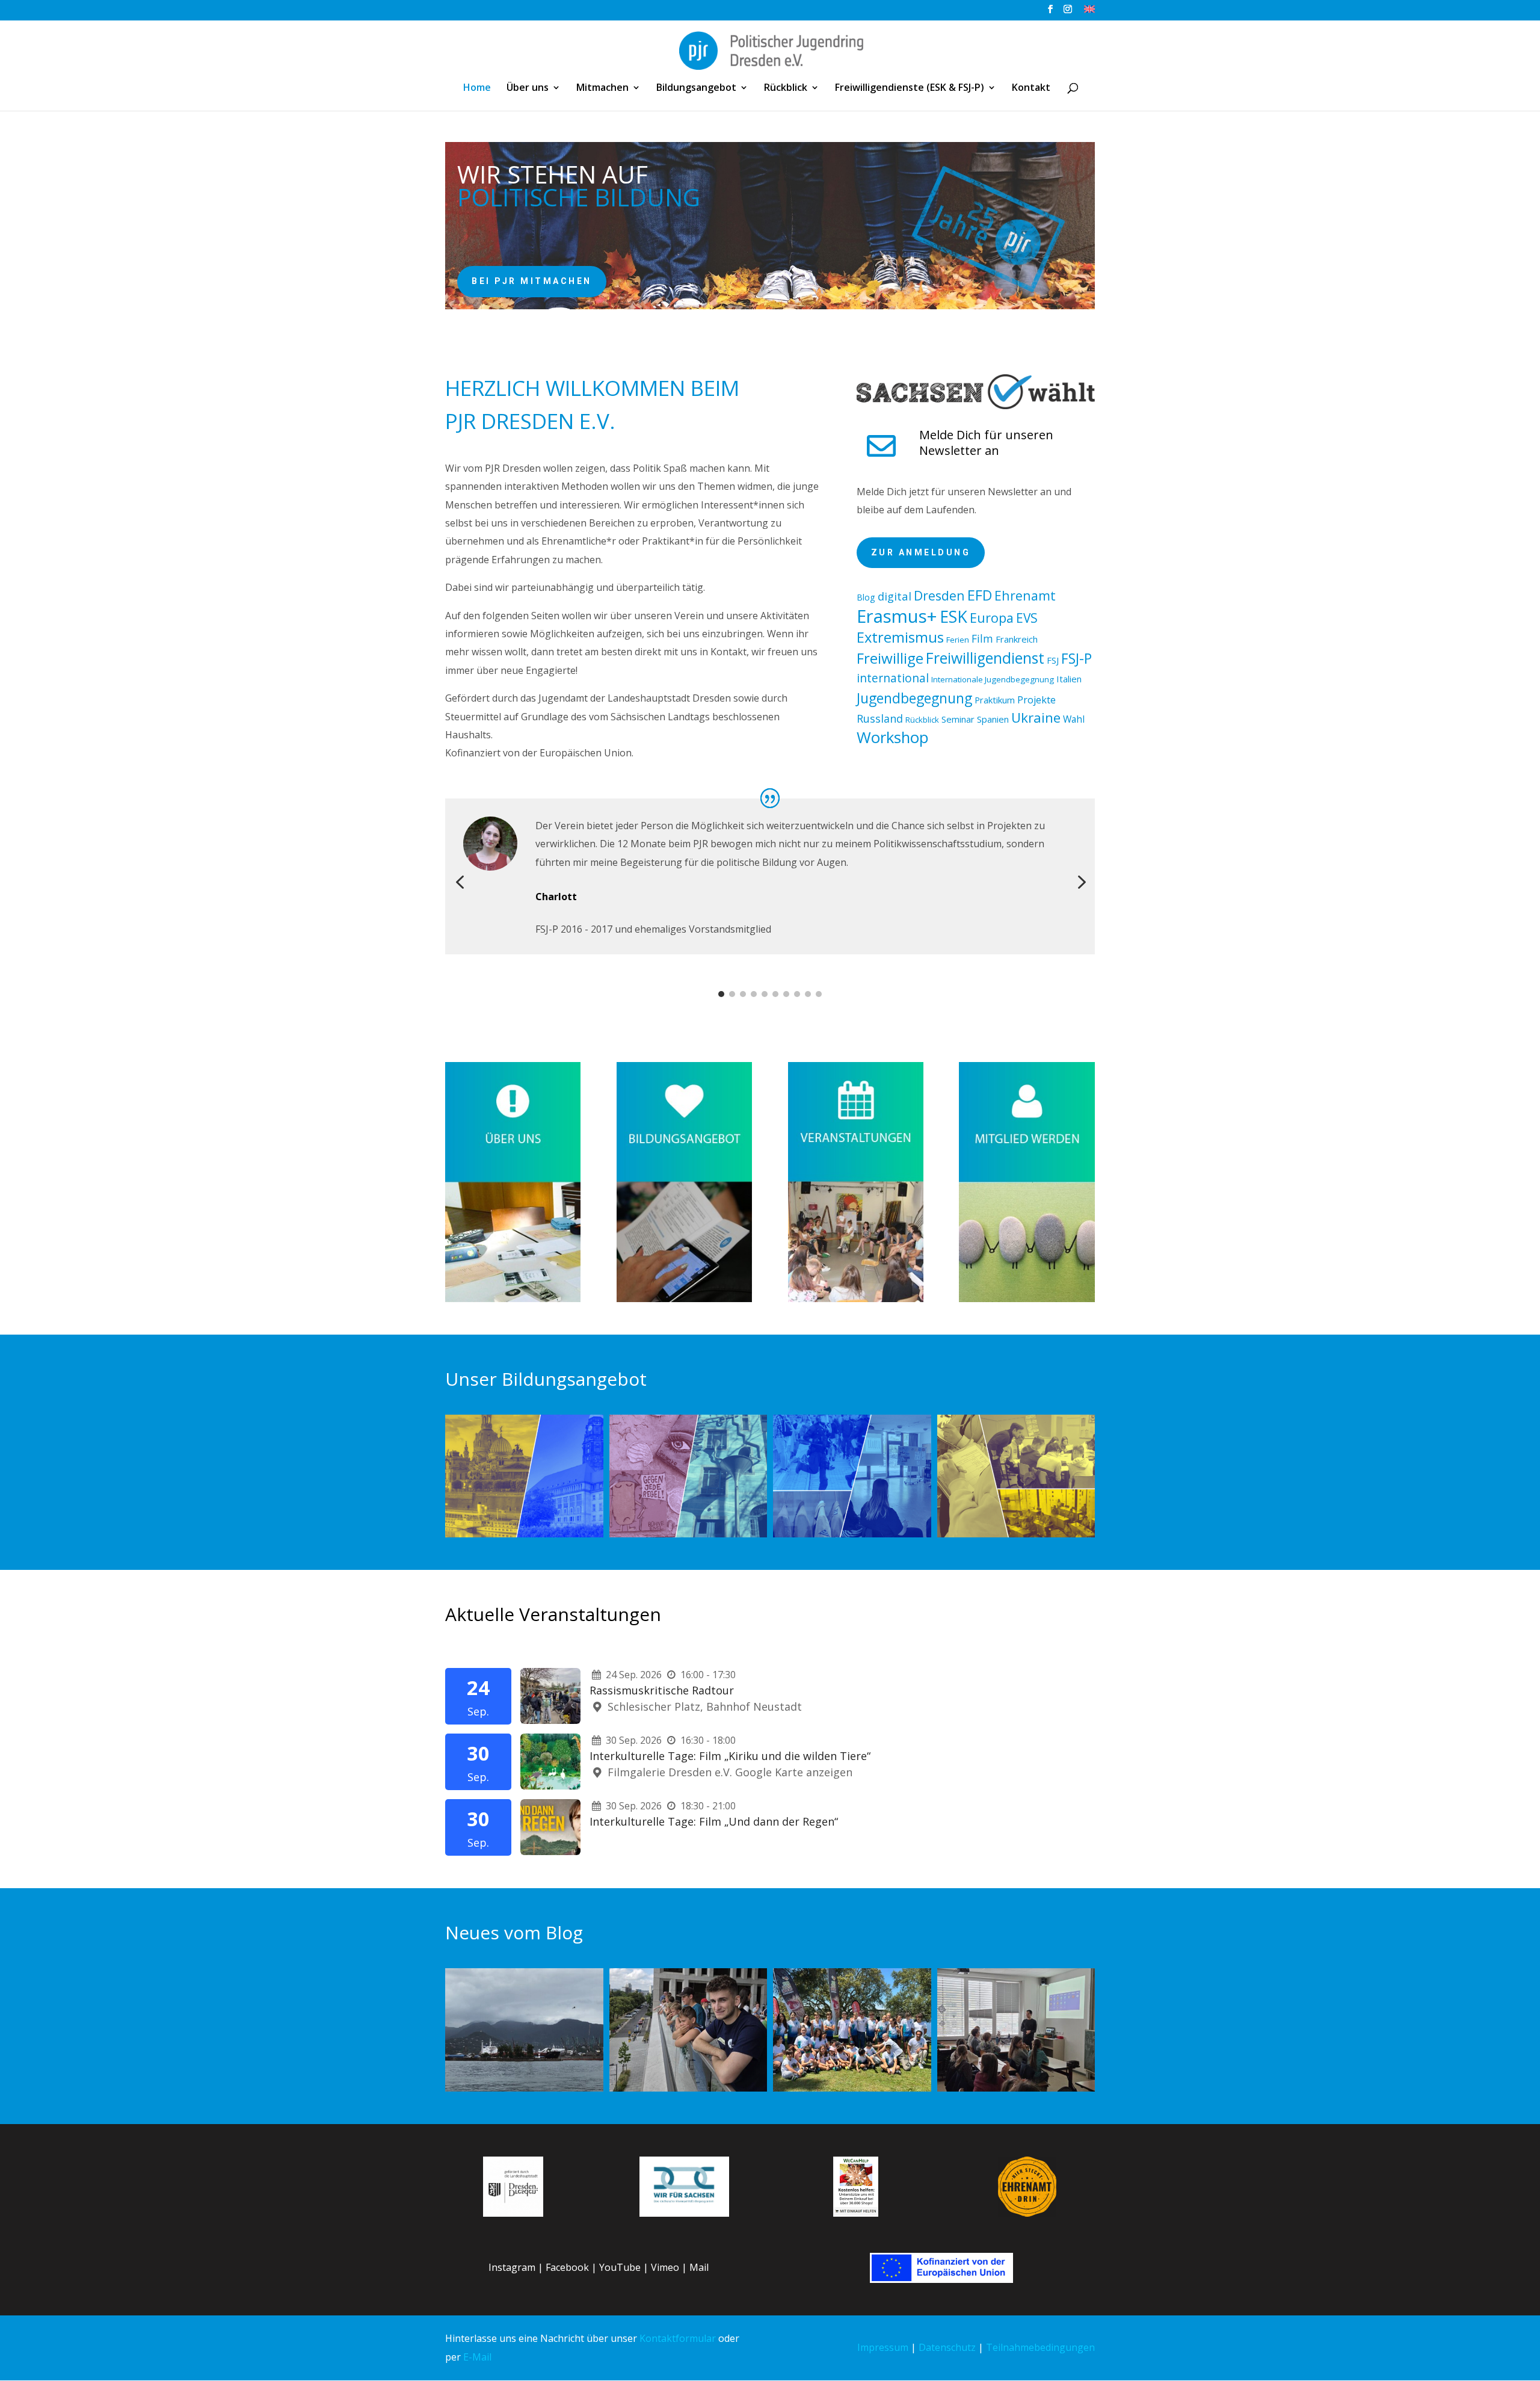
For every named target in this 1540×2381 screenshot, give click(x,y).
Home (477, 88)
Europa (992, 618)
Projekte (1036, 700)
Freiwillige (890, 658)
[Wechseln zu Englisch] (1089, 12)
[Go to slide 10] (819, 994)
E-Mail (477, 2357)
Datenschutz (947, 2347)
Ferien (958, 640)
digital (895, 596)
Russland (880, 718)
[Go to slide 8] (797, 994)
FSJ (1053, 660)
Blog (866, 597)
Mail (699, 2267)
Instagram (512, 2267)
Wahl (1074, 719)
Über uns (528, 88)
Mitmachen (602, 88)
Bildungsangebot (696, 88)
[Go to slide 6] (775, 994)
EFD (980, 595)
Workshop (893, 737)
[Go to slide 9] (808, 994)
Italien (1069, 679)
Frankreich (1017, 639)
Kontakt (1031, 88)
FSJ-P (1076, 658)
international (893, 678)
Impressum (883, 2347)
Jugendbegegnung (914, 698)
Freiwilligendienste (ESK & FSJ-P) (910, 88)
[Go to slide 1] (721, 994)
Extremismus (900, 637)
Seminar (958, 719)
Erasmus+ (897, 616)
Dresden (939, 595)
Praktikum (995, 700)
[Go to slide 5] (765, 994)
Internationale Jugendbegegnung (993, 679)
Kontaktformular (678, 2338)
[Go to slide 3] (743, 994)
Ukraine (1036, 718)
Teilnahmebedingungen (1040, 2347)
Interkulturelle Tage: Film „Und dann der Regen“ (714, 1821)
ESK (953, 616)
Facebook (567, 2267)
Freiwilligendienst (985, 658)
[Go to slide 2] (732, 994)
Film (982, 638)
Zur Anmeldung (921, 552)
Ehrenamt (1025, 595)
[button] (460, 883)
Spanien (993, 719)
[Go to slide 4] (754, 994)
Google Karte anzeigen (794, 1772)
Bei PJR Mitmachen (532, 281)
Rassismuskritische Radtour (662, 1690)
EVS (1027, 618)
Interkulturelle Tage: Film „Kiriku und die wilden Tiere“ (730, 1756)
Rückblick (786, 88)
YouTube (620, 2267)
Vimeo (665, 2267)
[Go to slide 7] (786, 994)
